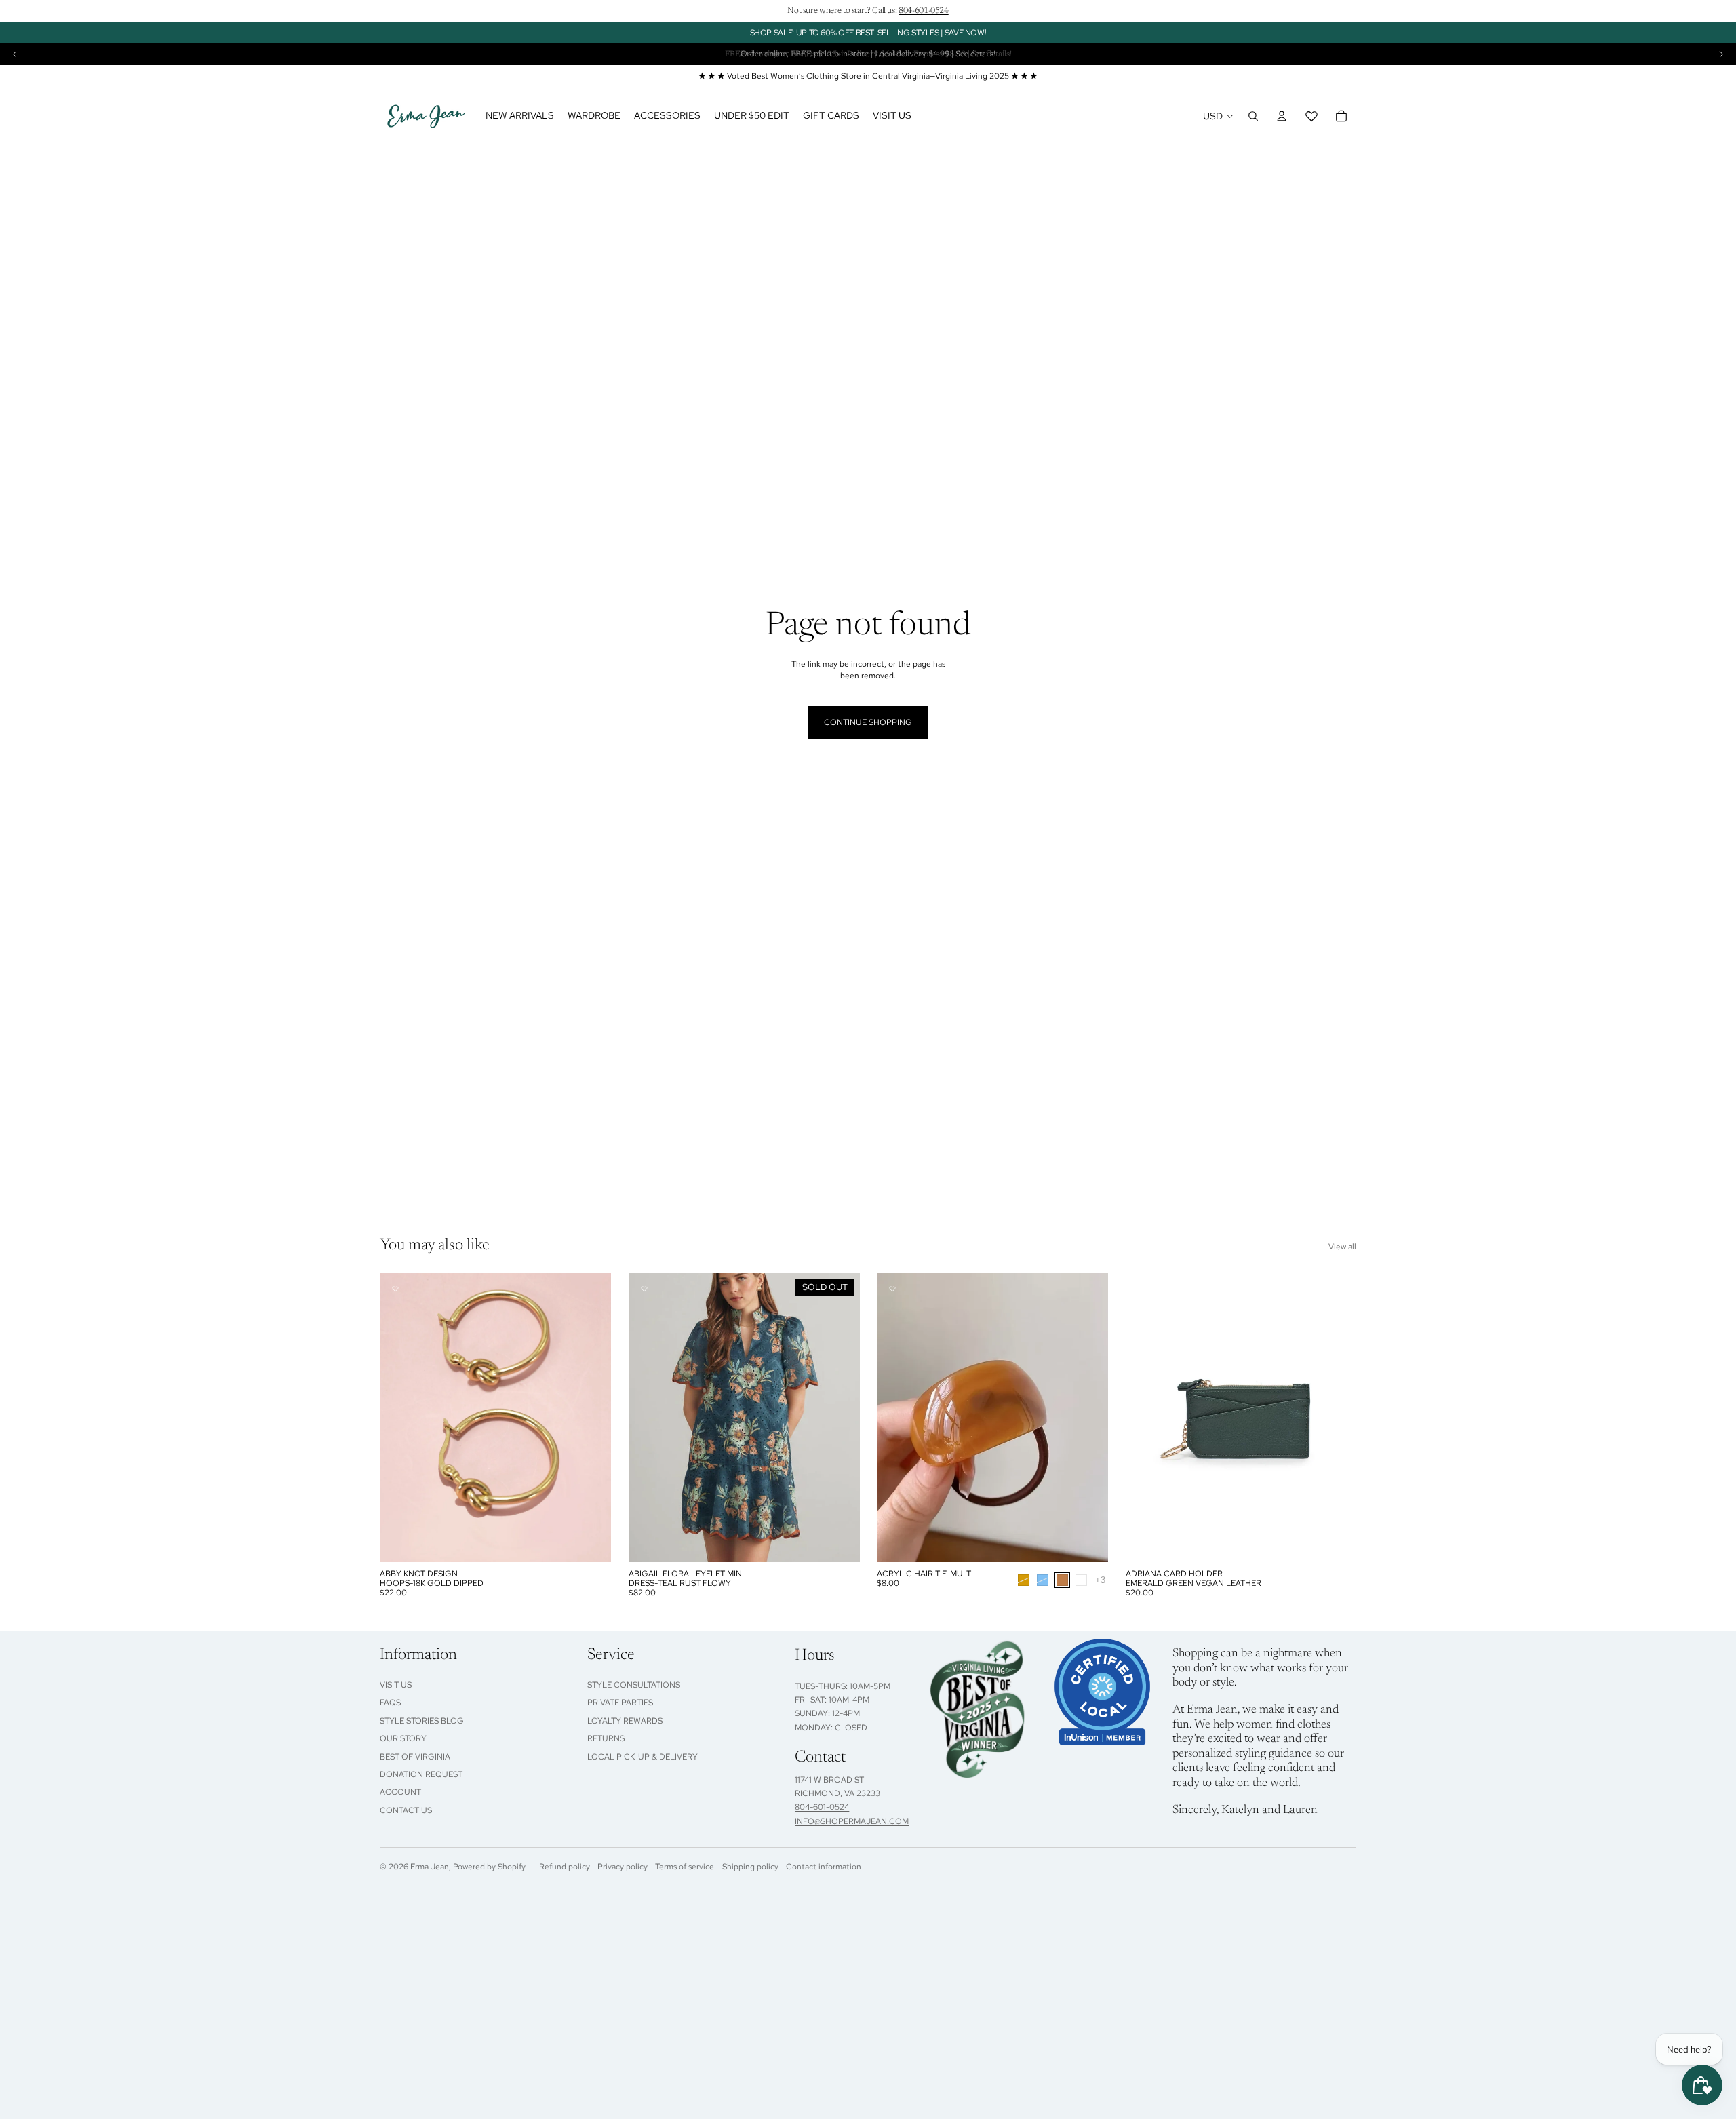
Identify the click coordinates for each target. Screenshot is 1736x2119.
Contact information (824, 1867)
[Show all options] (1100, 1580)
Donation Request (421, 1774)
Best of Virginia (415, 1757)
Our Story (403, 1738)
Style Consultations (634, 1685)
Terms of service (685, 1867)
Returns (606, 1738)
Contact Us (406, 1810)
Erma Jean (430, 1867)
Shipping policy (750, 1867)
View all (1342, 1247)
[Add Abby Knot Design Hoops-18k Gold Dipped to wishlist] (395, 1289)
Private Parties (620, 1703)
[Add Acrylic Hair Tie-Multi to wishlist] (892, 1289)
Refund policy (565, 1867)
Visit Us (396, 1685)
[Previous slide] (15, 54)
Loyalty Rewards (625, 1721)
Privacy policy (623, 1867)
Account (400, 1792)
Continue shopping (868, 722)
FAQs (390, 1703)
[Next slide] (1721, 54)
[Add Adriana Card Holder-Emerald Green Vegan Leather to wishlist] (1141, 1289)
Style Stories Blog (422, 1721)
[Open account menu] (1282, 116)
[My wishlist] (1311, 116)
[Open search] (1253, 116)
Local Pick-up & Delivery (643, 1757)
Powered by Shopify (489, 1867)
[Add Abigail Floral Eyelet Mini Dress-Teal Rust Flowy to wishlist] (644, 1289)
